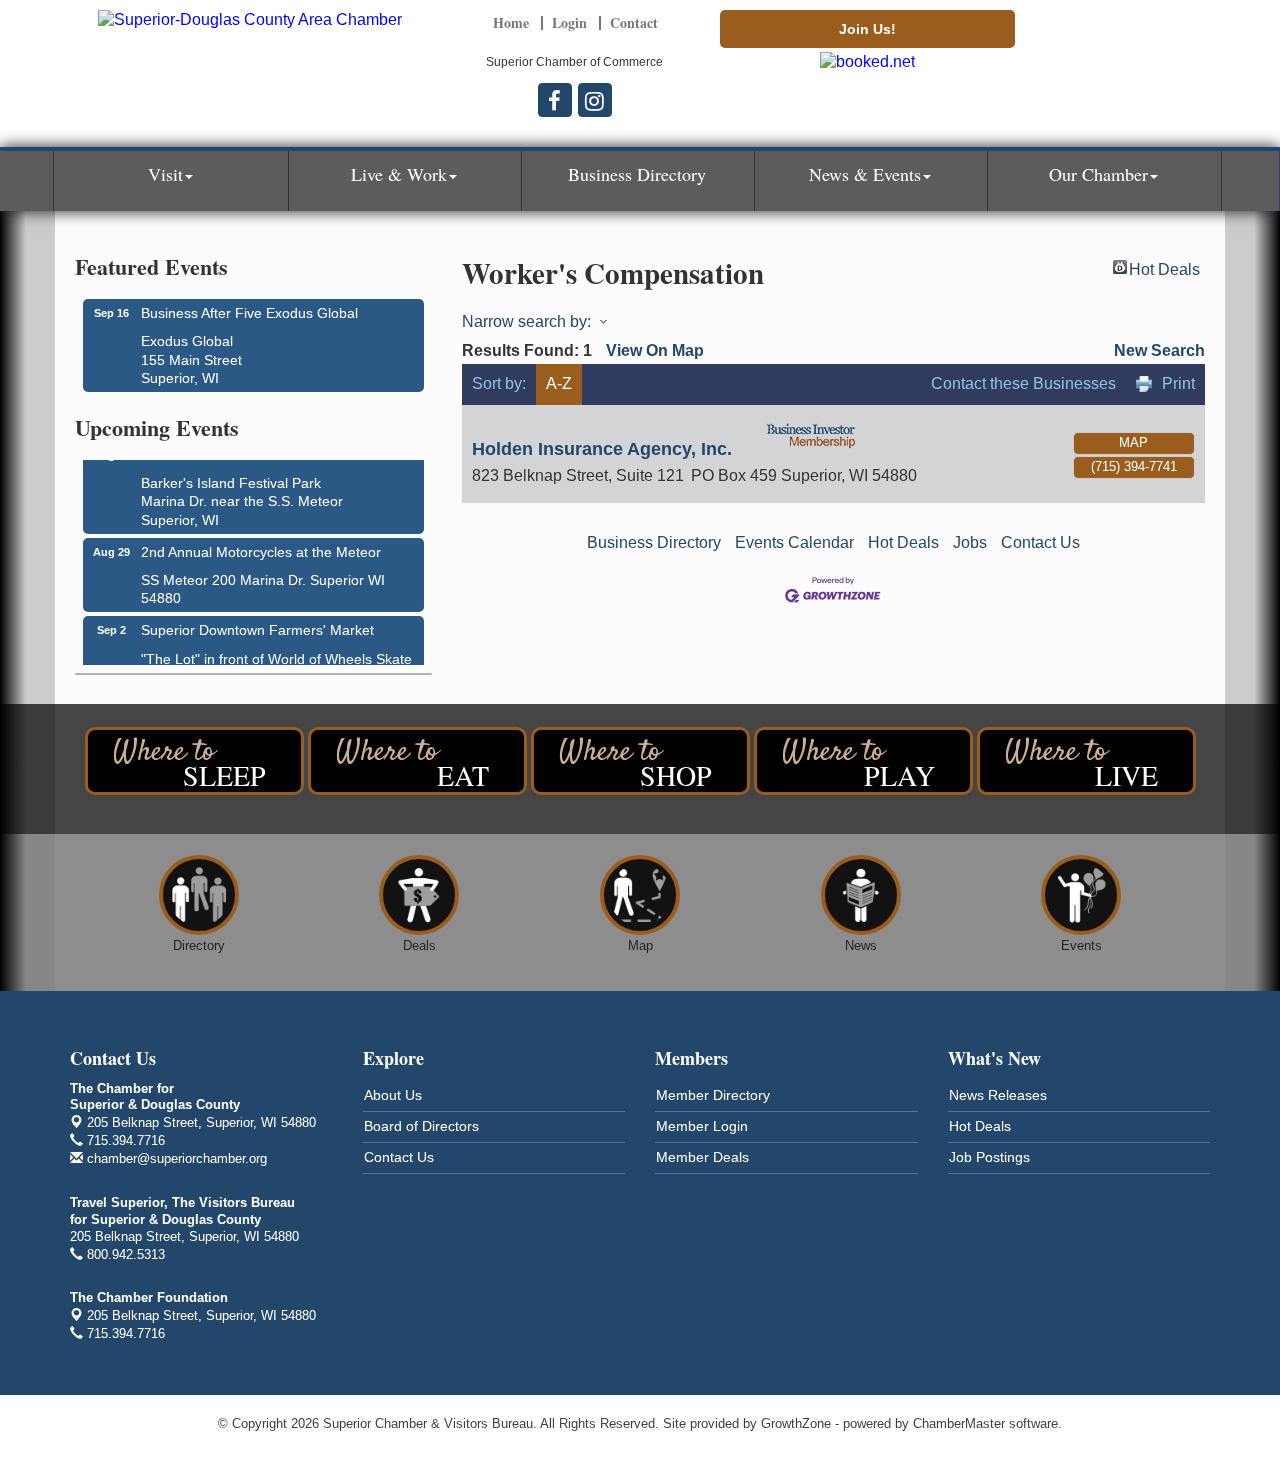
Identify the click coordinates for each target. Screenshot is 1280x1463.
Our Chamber (1098, 174)
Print (1178, 383)
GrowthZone (796, 1423)
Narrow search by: (526, 321)
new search (1159, 350)
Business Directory (637, 174)
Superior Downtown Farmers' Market (257, 626)
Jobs (970, 542)
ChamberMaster (959, 1423)
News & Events (865, 174)
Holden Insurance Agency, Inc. (602, 449)
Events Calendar (794, 542)
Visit (165, 174)
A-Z (559, 383)
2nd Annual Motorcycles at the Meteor (261, 548)
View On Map (655, 350)
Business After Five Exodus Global (249, 313)
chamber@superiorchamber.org (175, 1158)
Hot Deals (1164, 267)
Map (1133, 442)
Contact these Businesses (1023, 383)
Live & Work (399, 174)
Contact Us (1040, 542)
